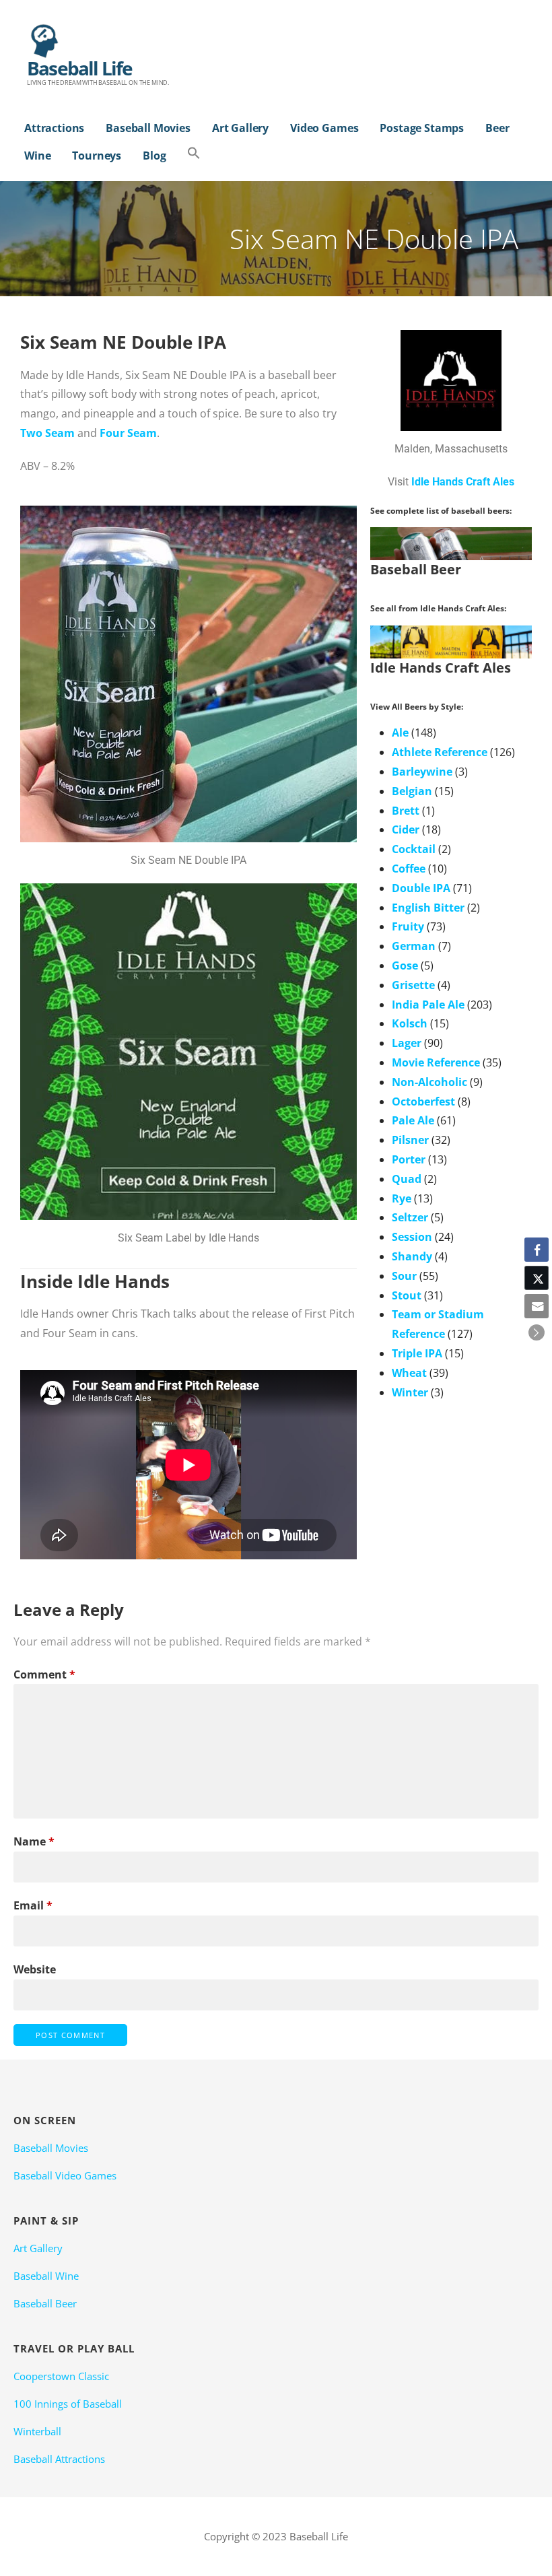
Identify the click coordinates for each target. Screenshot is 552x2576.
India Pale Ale (428, 1005)
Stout (407, 1295)
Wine (37, 156)
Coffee (409, 869)
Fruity (408, 926)
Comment (44, 1674)
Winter (410, 1392)
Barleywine (422, 772)
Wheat (409, 1373)
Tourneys (97, 156)
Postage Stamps (422, 128)
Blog (154, 156)
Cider (406, 829)
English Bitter (428, 908)
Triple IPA (417, 1353)
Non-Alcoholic (429, 1082)
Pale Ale (413, 1120)
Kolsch (410, 1023)
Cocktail (414, 849)
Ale (400, 733)
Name (34, 1841)
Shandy (412, 1256)
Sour (404, 1276)
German (414, 946)
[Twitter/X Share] (537, 1278)
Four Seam (128, 433)
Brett (406, 811)
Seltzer (410, 1217)
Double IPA (421, 888)
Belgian (412, 791)
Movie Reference (436, 1062)
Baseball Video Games (65, 2175)
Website (35, 1969)
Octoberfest (423, 1101)
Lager (407, 1043)
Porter (409, 1159)
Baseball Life (80, 68)
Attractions (54, 128)
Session (412, 1237)
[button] (194, 154)
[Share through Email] (537, 1306)
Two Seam (47, 433)
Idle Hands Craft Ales (463, 482)
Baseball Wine (46, 2276)
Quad (407, 1179)
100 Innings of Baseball (68, 2404)
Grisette (413, 985)
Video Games (324, 128)
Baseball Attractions (59, 2459)
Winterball (37, 2431)
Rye (402, 1198)
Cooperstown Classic (61, 2376)
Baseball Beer (45, 2303)
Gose (405, 965)
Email (33, 1905)
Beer (497, 128)
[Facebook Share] (537, 1250)
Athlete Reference (440, 752)
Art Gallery (240, 128)
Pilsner (410, 1140)
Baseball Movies (148, 128)
